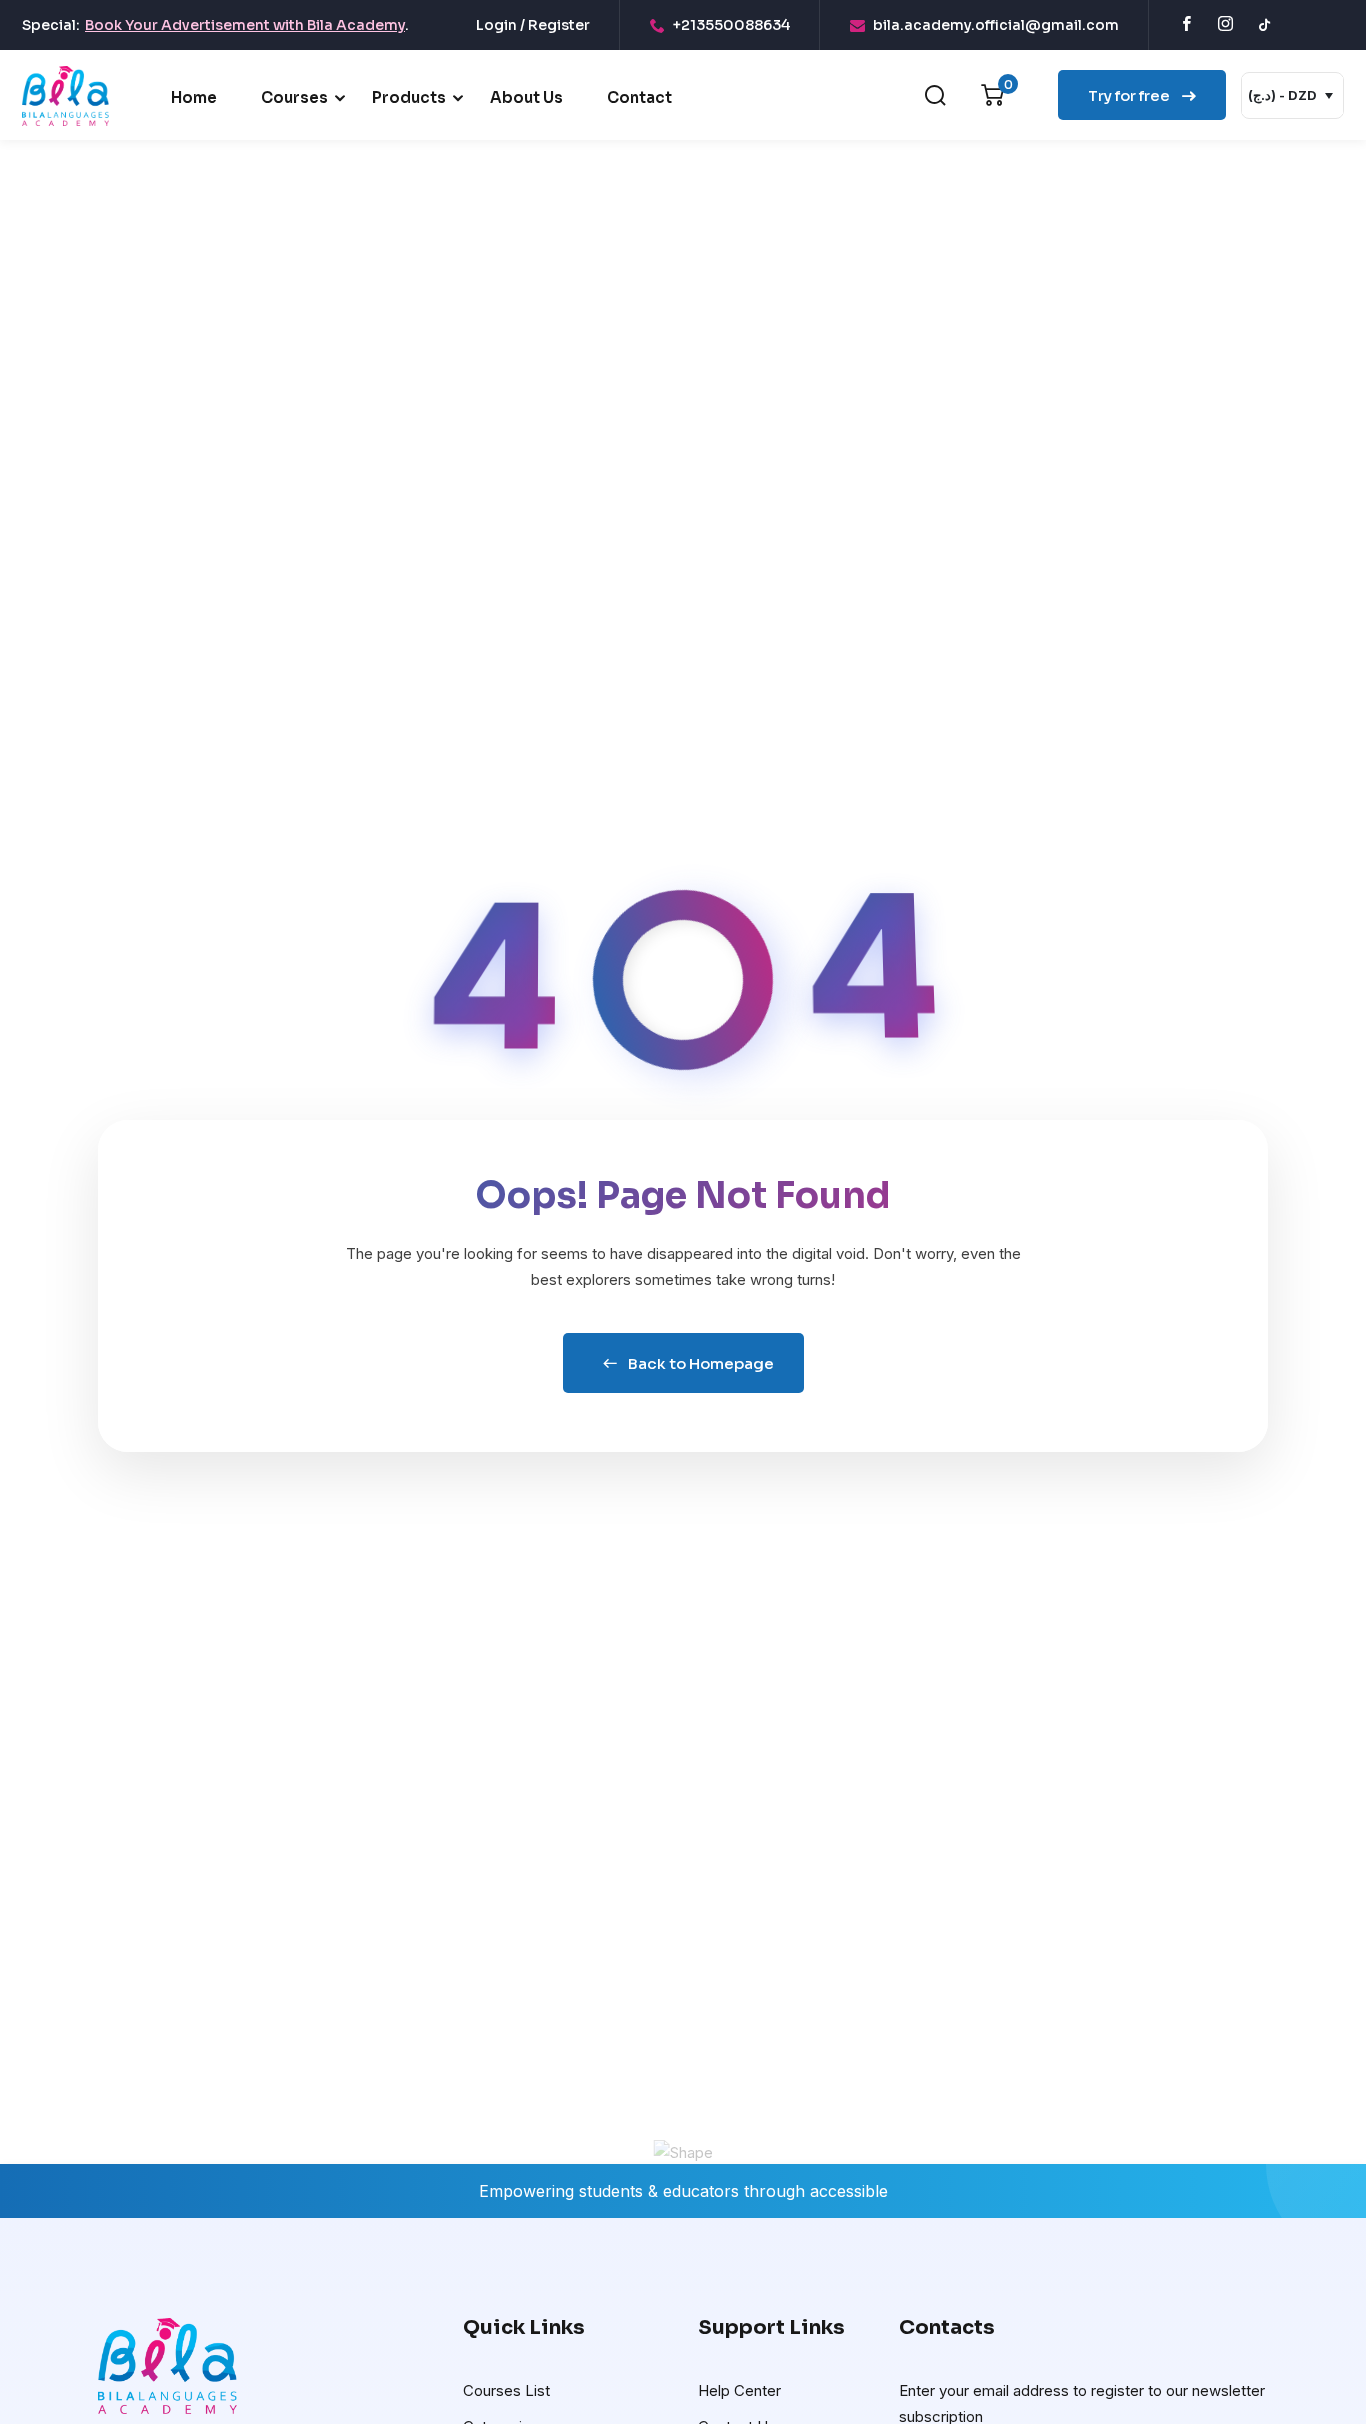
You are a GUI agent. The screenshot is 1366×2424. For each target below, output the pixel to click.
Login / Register (533, 25)
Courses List (506, 2390)
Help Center (739, 2390)
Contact (639, 97)
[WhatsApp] (1338, 25)
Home (194, 97)
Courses (294, 97)
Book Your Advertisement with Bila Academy (245, 25)
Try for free (1130, 95)
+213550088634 (731, 25)
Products (409, 97)
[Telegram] (1302, 25)
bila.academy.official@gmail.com (996, 25)
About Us (526, 97)
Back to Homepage (701, 1363)
